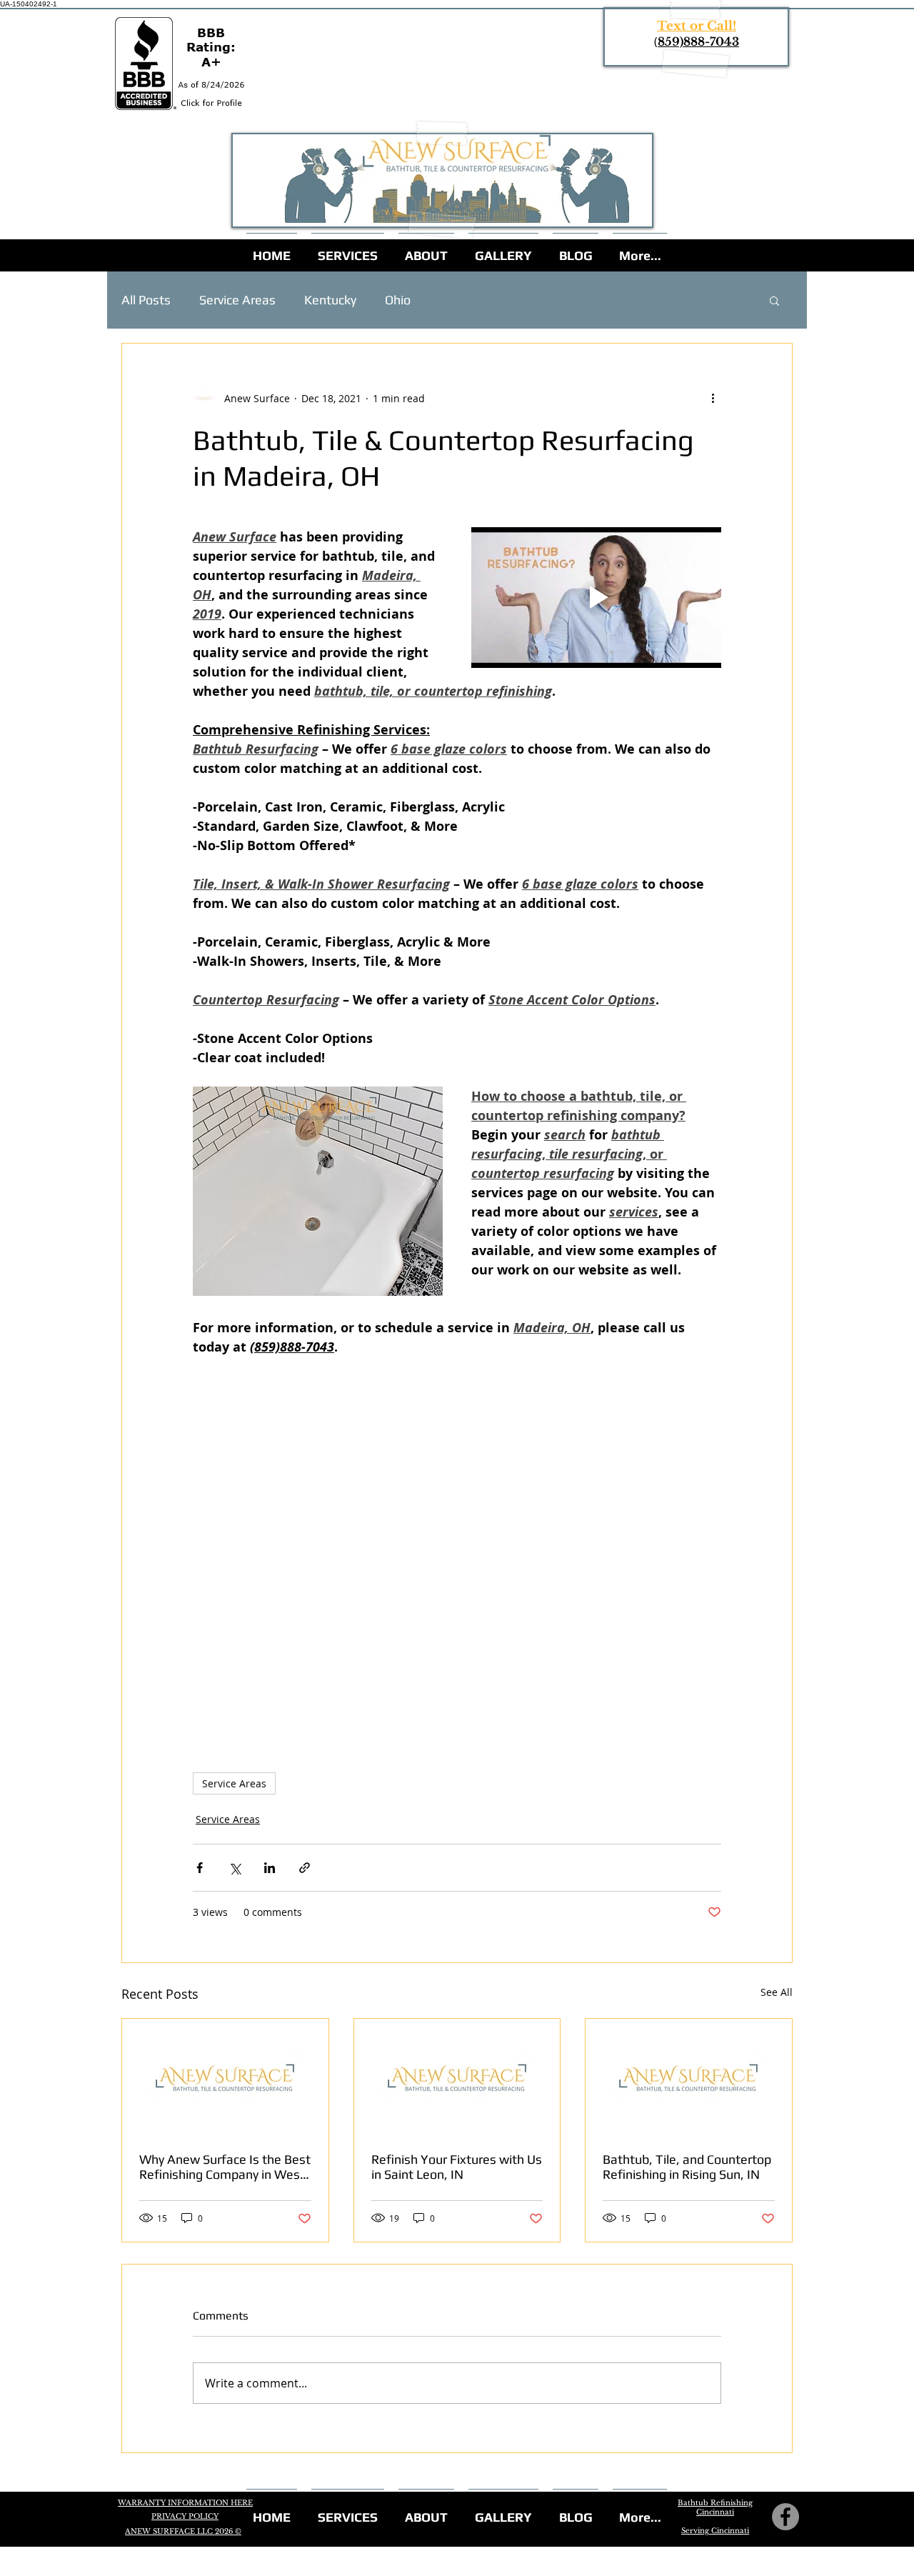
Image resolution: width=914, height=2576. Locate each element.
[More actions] (713, 398)
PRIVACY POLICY (185, 2516)
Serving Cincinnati (715, 2531)
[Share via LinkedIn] (270, 1868)
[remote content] (457, 1538)
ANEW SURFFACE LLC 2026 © (183, 2531)
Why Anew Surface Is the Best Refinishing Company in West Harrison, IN (225, 2167)
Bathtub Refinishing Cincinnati (715, 2507)
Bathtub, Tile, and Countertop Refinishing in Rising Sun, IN (687, 2167)
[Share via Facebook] (200, 1868)
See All (777, 1992)
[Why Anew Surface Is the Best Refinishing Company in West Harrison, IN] (225, 2077)
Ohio (398, 300)
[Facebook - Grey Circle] (785, 2517)
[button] (774, 300)
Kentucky (330, 300)
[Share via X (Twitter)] (235, 1868)
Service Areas (237, 300)
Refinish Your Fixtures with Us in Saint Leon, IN (457, 2167)
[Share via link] (305, 1868)
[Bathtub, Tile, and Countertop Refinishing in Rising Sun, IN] (689, 2077)
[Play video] (596, 598)
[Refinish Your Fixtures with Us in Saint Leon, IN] (457, 2077)
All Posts (146, 300)
